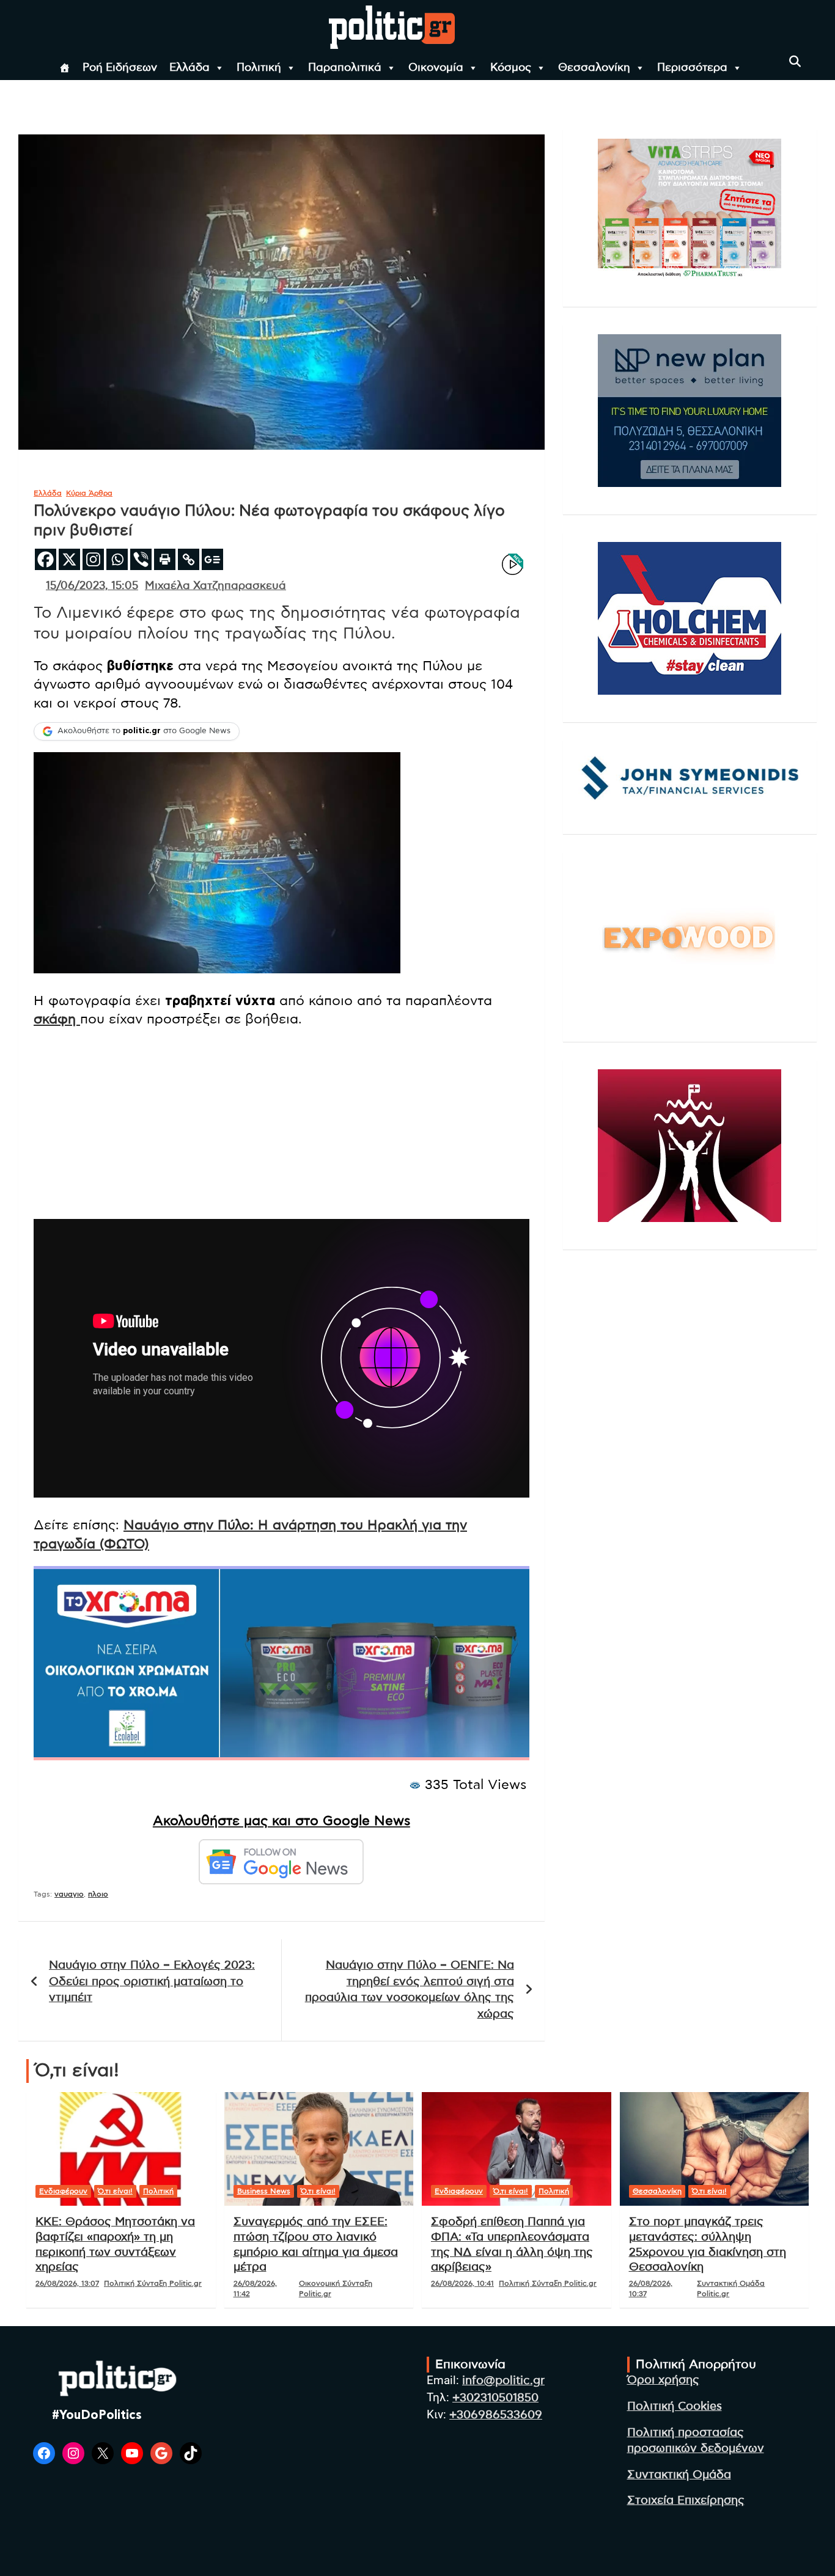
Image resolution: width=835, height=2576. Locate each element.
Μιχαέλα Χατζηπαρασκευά (215, 586)
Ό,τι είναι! (115, 2191)
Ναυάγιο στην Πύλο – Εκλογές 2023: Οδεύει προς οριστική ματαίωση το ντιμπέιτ (152, 1981)
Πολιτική (259, 68)
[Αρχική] (65, 68)
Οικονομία (436, 68)
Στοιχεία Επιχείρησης (686, 2501)
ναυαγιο (69, 1894)
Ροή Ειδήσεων (120, 68)
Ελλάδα (189, 68)
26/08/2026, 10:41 (462, 2283)
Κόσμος (511, 68)
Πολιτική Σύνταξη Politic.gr (153, 2283)
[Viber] (141, 559)
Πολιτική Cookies (675, 2406)
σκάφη (57, 1019)
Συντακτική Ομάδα (679, 2475)
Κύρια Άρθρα (89, 493)
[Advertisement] (281, 1124)
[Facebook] (46, 559)
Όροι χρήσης (663, 2380)
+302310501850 (495, 2398)
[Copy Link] (189, 559)
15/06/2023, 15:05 (92, 586)
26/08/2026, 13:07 (67, 2283)
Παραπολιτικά (345, 68)
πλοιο (98, 1894)
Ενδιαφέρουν (63, 2191)
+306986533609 (496, 2415)
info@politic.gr (503, 2381)
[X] (69, 559)
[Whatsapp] (117, 559)
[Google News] (212, 559)
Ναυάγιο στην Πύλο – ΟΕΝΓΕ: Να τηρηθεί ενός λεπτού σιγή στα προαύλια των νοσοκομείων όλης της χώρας (410, 1990)
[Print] (165, 559)
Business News (264, 2191)
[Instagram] (93, 559)
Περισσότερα (692, 68)
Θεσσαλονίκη (594, 68)
